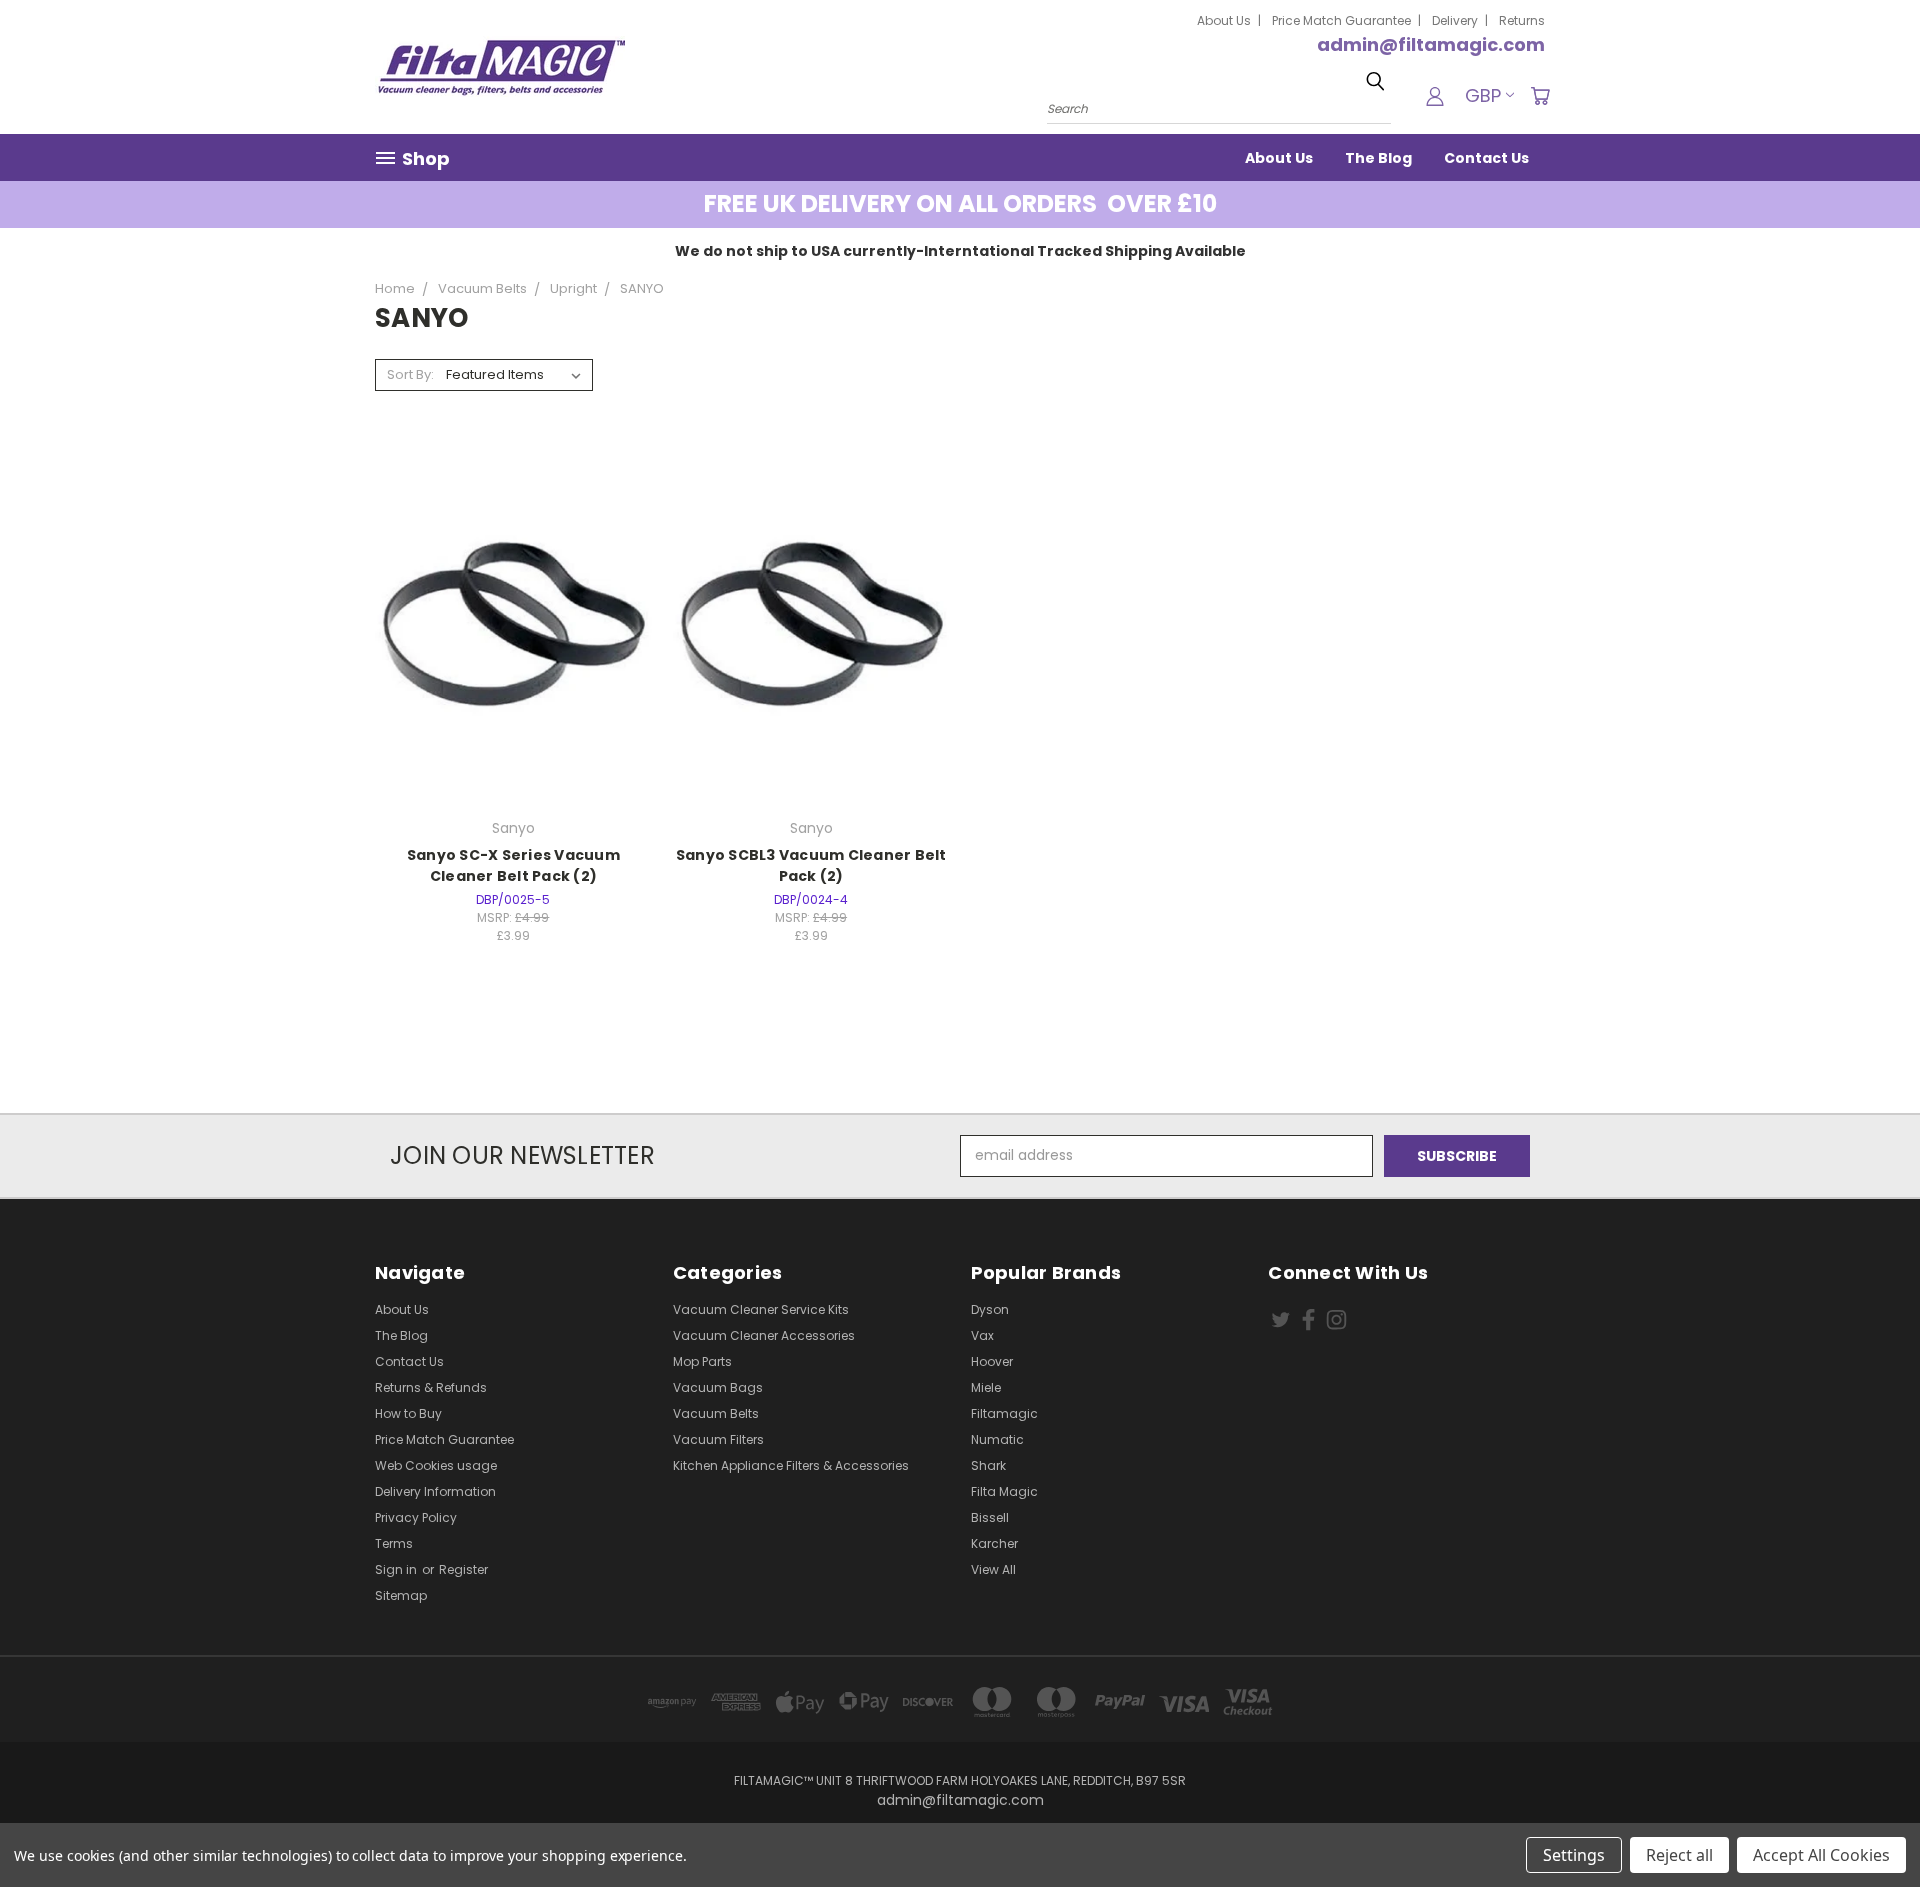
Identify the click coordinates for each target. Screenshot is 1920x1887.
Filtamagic (1004, 1413)
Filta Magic (1004, 1491)
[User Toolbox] (1435, 96)
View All (993, 1569)
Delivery (1455, 20)
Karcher (994, 1543)
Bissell (990, 1517)
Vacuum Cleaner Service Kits (761, 1309)
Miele (986, 1387)
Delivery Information (435, 1491)
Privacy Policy (416, 1517)
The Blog (1378, 158)
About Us (1224, 20)
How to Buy (408, 1413)
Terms (394, 1543)
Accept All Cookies (1821, 1855)
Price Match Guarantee (1341, 20)
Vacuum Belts (716, 1413)
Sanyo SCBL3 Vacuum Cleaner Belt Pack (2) (811, 865)
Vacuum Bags (718, 1387)
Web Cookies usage (436, 1465)
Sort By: (410, 374)
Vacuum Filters (718, 1439)
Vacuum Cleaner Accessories (764, 1335)
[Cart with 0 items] (1540, 96)
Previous (1867, 1824)
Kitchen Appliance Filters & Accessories (791, 1465)
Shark (988, 1465)
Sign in (397, 1569)
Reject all (1679, 1855)
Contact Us (1486, 158)
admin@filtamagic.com (1431, 44)
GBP (1483, 95)
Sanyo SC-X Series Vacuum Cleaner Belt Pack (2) (513, 865)
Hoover (992, 1361)
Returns (1522, 20)
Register (463, 1569)
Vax (982, 1335)
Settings (1574, 1855)
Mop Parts (702, 1361)
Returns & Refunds (431, 1387)
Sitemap (401, 1595)
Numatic (997, 1439)
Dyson (990, 1309)
